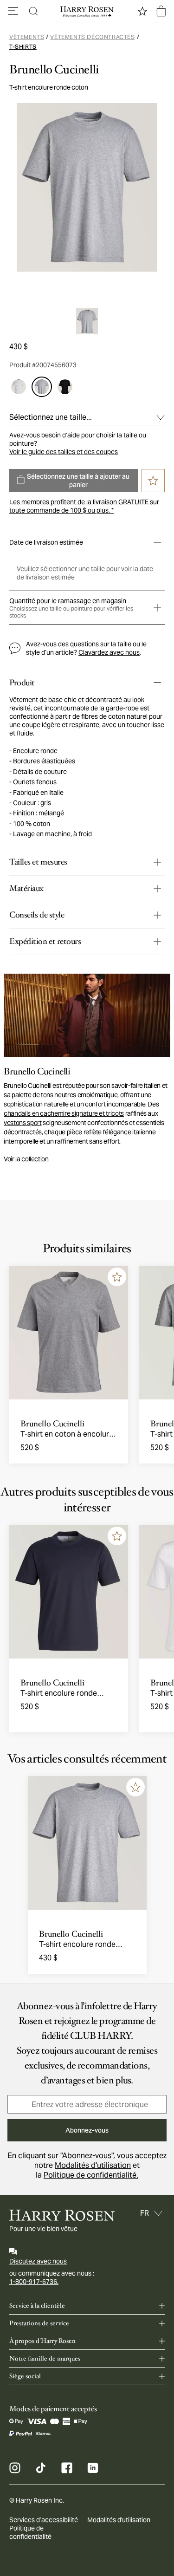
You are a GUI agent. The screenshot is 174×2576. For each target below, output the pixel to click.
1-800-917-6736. (34, 2282)
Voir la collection (26, 1159)
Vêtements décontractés (92, 37)
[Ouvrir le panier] (161, 11)
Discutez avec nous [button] (38, 2261)
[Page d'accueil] (87, 11)
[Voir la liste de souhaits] (142, 11)
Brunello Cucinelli (54, 70)
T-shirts (23, 47)
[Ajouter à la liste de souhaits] (117, 1277)
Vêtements (27, 37)
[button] (13, 11)
